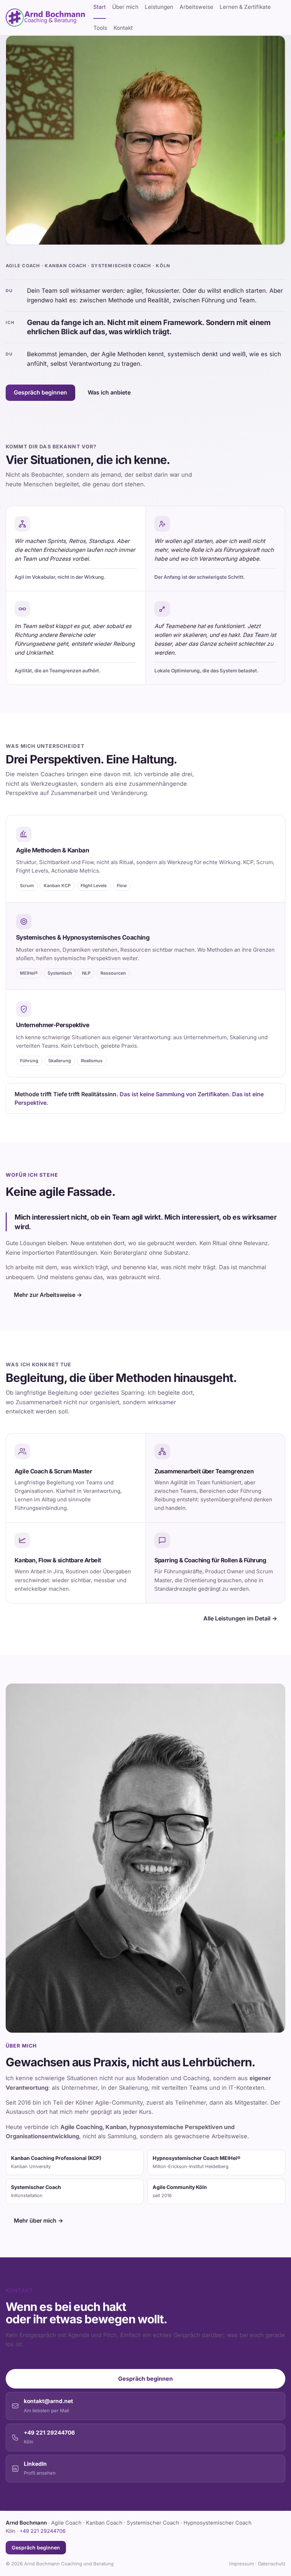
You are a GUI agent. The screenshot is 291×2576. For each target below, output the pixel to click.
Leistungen (159, 7)
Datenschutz (272, 2564)
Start (100, 7)
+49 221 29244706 (43, 2531)
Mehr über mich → (39, 2221)
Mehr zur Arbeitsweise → (48, 1295)
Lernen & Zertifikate (245, 7)
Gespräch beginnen (40, 392)
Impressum (241, 2564)
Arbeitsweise (196, 7)
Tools (100, 28)
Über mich (125, 7)
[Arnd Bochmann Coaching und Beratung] (45, 18)
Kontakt (123, 28)
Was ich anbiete (109, 392)
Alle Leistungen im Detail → (240, 1618)
